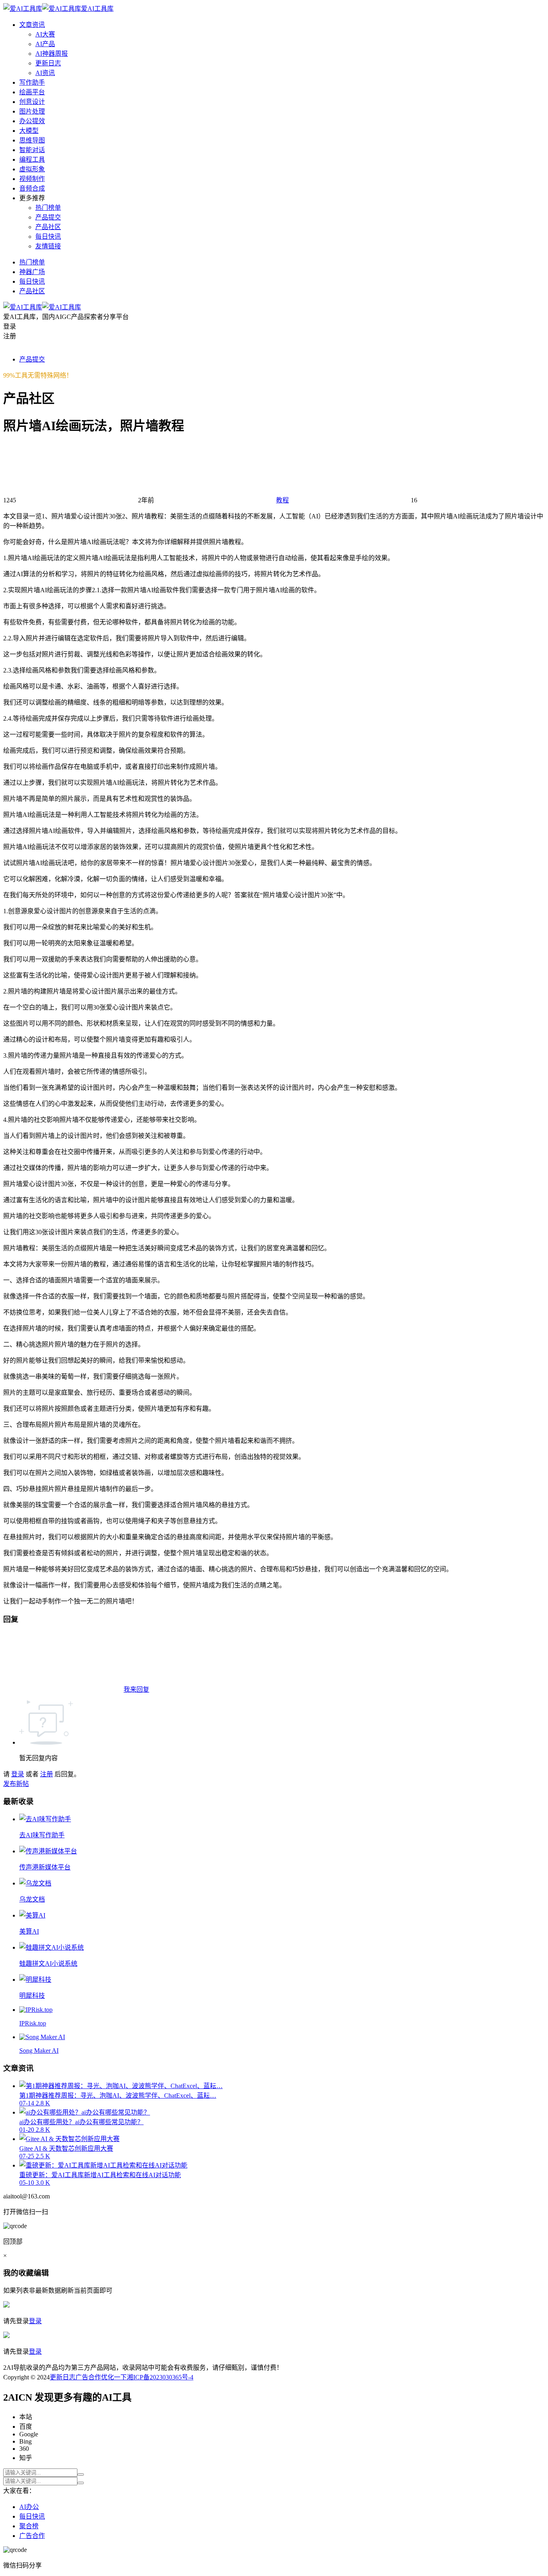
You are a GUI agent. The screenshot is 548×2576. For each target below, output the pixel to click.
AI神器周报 (52, 54)
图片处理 (32, 111)
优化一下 (114, 2377)
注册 (47, 1774)
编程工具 (32, 159)
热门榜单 (48, 208)
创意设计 (32, 102)
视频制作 (32, 179)
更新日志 (48, 63)
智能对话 (32, 150)
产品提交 (48, 217)
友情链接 (48, 246)
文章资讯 (32, 25)
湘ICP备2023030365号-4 (160, 2377)
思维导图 (32, 140)
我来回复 (136, 1689)
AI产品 (45, 44)
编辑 (41, 2273)
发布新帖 (16, 1784)
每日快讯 (48, 237)
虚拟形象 (32, 169)
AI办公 (29, 2507)
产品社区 (48, 227)
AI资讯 (45, 73)
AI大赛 (45, 34)
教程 (282, 500)
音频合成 (32, 188)
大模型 (29, 131)
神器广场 (32, 272)
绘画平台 (32, 92)
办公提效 (32, 121)
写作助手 (32, 82)
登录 (18, 1774)
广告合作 (88, 2377)
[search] (81, 2474)
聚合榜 (29, 2526)
